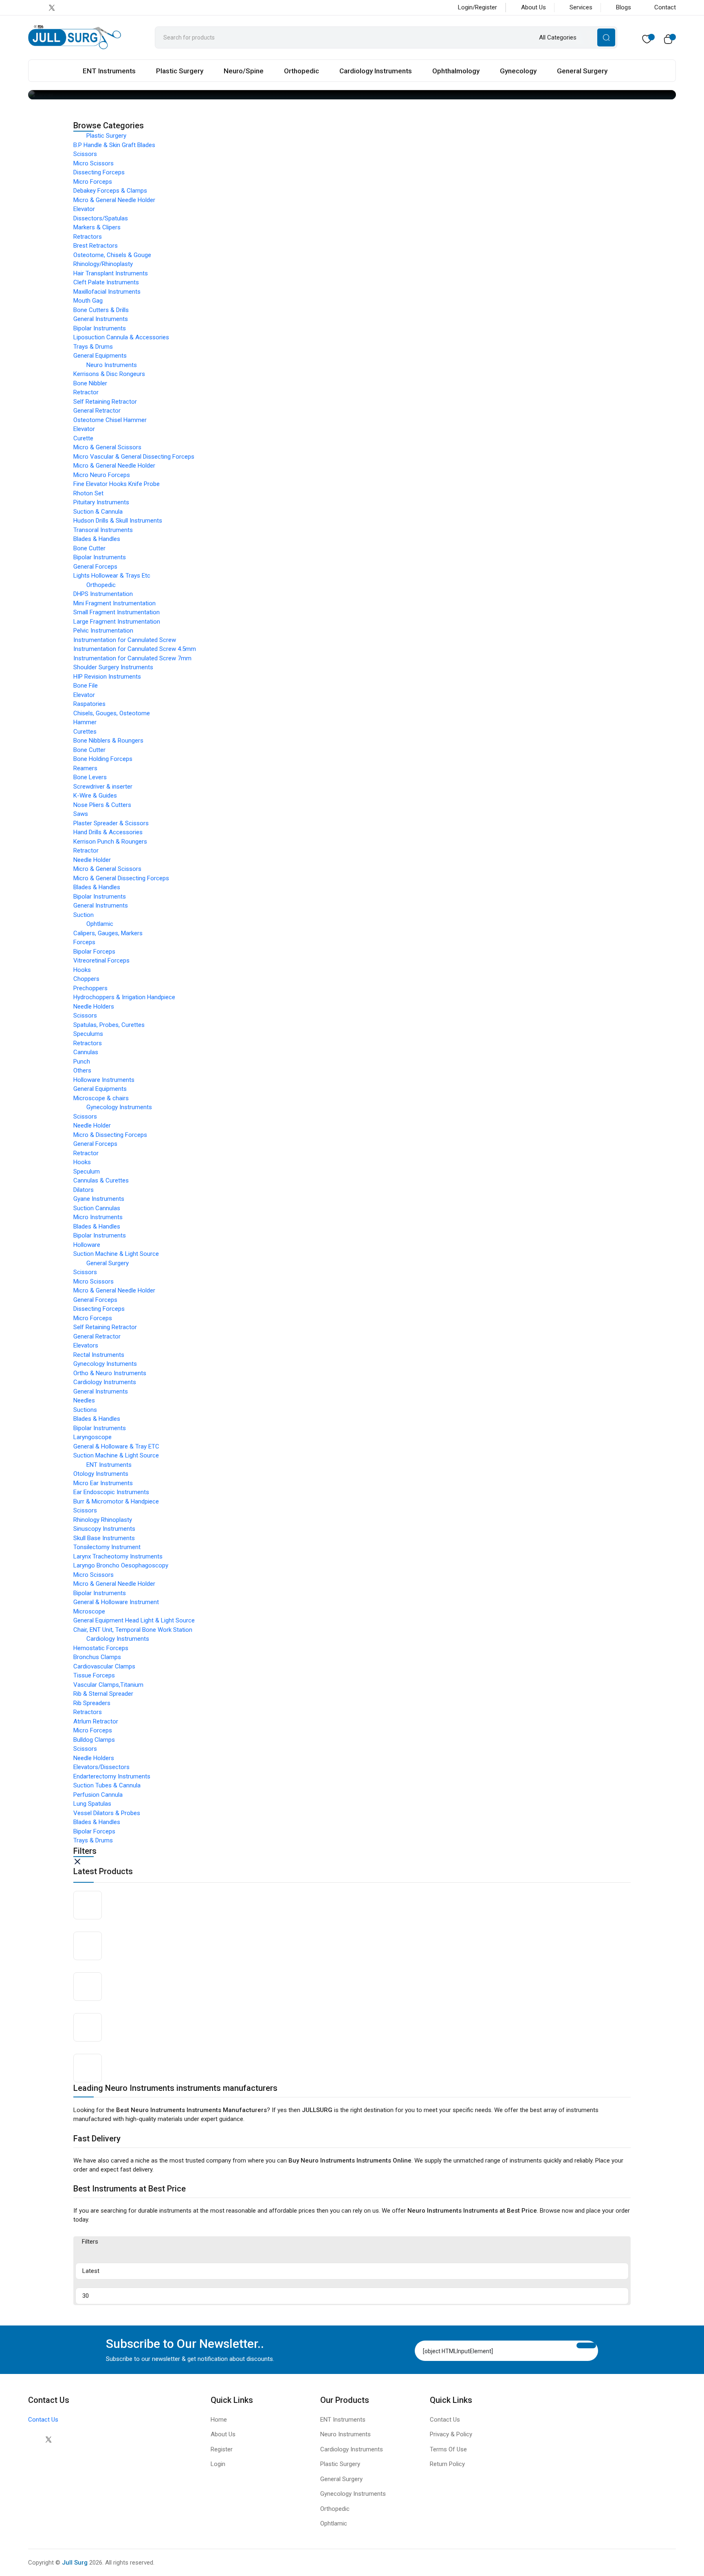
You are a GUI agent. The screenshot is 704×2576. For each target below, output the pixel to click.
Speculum (87, 1172)
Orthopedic (301, 71)
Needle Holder (92, 860)
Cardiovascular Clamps (104, 1666)
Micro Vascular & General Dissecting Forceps (134, 457)
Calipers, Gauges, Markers (108, 933)
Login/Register (477, 7)
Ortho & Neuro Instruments (110, 1373)
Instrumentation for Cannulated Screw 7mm (132, 658)
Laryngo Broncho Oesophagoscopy (121, 1565)
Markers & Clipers (97, 227)
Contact (665, 7)
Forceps (84, 942)
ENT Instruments (109, 71)
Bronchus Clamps (97, 1657)
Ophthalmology (456, 71)
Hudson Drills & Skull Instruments (118, 521)
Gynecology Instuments (105, 1364)
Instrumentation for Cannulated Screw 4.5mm (135, 649)
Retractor (86, 392)
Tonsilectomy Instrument (107, 1547)
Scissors (85, 154)
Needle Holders (94, 1007)
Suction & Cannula (98, 512)
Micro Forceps (93, 182)
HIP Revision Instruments (107, 677)
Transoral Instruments (103, 530)
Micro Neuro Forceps (102, 475)
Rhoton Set (88, 493)
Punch (82, 1062)
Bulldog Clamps (94, 1740)
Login (218, 2464)
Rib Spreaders (92, 1703)
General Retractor (97, 411)
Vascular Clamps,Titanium (108, 1685)
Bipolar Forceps (94, 952)
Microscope (89, 1611)
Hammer (85, 722)
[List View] (114, 2255)
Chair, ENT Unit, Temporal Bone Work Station (133, 1630)
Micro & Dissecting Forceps (110, 1135)
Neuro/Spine (244, 71)
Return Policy (447, 2464)
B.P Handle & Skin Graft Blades (114, 145)
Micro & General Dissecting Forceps (121, 878)
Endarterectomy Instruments (112, 1776)
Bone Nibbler (90, 383)
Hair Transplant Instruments (111, 273)
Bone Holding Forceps (103, 759)
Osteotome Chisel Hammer (110, 420)
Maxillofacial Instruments (107, 292)
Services (581, 7)
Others (82, 1070)
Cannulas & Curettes (101, 1180)
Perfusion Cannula (98, 1795)
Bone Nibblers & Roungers (108, 741)
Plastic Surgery (180, 71)
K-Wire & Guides (95, 796)
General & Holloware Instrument (116, 1602)
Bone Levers (90, 777)
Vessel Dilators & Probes (107, 1813)
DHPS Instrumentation (103, 594)
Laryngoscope (92, 1437)
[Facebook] (35, 8)
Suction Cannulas (97, 1208)
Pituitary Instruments (101, 502)
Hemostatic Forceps (101, 1648)
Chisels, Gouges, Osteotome (112, 713)
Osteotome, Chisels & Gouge (112, 255)
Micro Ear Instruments (103, 1483)
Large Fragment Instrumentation (117, 622)
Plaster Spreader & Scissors (111, 823)
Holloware (87, 1245)
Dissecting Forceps (99, 172)
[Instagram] (68, 8)
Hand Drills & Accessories (108, 832)
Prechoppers (90, 988)
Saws (81, 814)
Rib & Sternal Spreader (103, 1694)
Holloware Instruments (104, 1080)
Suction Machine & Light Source (116, 1254)
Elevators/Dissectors (101, 1767)
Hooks (82, 970)
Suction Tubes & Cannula (107, 1785)
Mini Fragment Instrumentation (114, 603)
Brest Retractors (96, 246)
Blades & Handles (97, 539)
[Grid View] (88, 2255)
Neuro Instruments (112, 365)
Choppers (86, 979)
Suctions (85, 1410)
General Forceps (95, 567)
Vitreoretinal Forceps (101, 961)
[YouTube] (84, 8)
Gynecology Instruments (119, 1107)
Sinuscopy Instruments (104, 1529)
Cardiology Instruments (376, 71)
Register (222, 2449)
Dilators (84, 1190)
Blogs (624, 7)
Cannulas (86, 1052)
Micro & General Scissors (107, 447)
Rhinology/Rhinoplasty (103, 264)
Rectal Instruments (99, 1355)
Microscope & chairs (101, 1098)
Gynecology (518, 71)
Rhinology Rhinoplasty (103, 1520)
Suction (84, 915)
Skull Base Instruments (104, 1538)
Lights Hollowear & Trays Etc (112, 576)
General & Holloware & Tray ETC (116, 1446)
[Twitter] (48, 2439)
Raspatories (89, 704)
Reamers (85, 768)
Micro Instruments (98, 1217)
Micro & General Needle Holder (114, 200)
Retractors (88, 237)
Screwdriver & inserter (103, 787)
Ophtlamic (100, 924)
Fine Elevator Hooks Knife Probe (117, 484)
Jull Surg (75, 2563)
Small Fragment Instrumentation (117, 612)
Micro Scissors (93, 163)
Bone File (86, 686)
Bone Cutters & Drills (101, 310)
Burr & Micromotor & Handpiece (116, 1501)
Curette (83, 438)
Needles (84, 1400)
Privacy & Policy (451, 2434)
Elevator (84, 209)
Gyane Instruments (99, 1199)
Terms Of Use (448, 2449)
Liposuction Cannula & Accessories (121, 337)
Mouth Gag (88, 301)
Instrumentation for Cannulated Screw (125, 640)
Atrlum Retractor (96, 1721)
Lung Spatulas (92, 1804)
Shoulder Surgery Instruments (113, 667)
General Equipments (100, 356)
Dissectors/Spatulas (101, 218)
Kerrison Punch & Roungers (110, 842)
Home (219, 2420)
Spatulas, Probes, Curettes (109, 1025)
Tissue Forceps (94, 1675)
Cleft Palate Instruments (106, 282)
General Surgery (582, 71)
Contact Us (43, 2420)
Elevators (86, 1345)
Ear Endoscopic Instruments (111, 1492)
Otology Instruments (101, 1474)
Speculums (88, 1034)
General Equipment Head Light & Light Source (134, 1620)
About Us (533, 7)
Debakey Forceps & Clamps (110, 191)
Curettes (85, 732)
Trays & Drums (93, 347)
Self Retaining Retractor (105, 402)
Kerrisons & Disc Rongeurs (109, 374)
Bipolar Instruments (100, 328)
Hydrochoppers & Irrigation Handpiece (124, 997)
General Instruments (101, 319)
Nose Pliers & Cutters (102, 805)
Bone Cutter (89, 548)
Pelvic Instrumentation (103, 631)
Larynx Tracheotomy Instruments (118, 1556)
